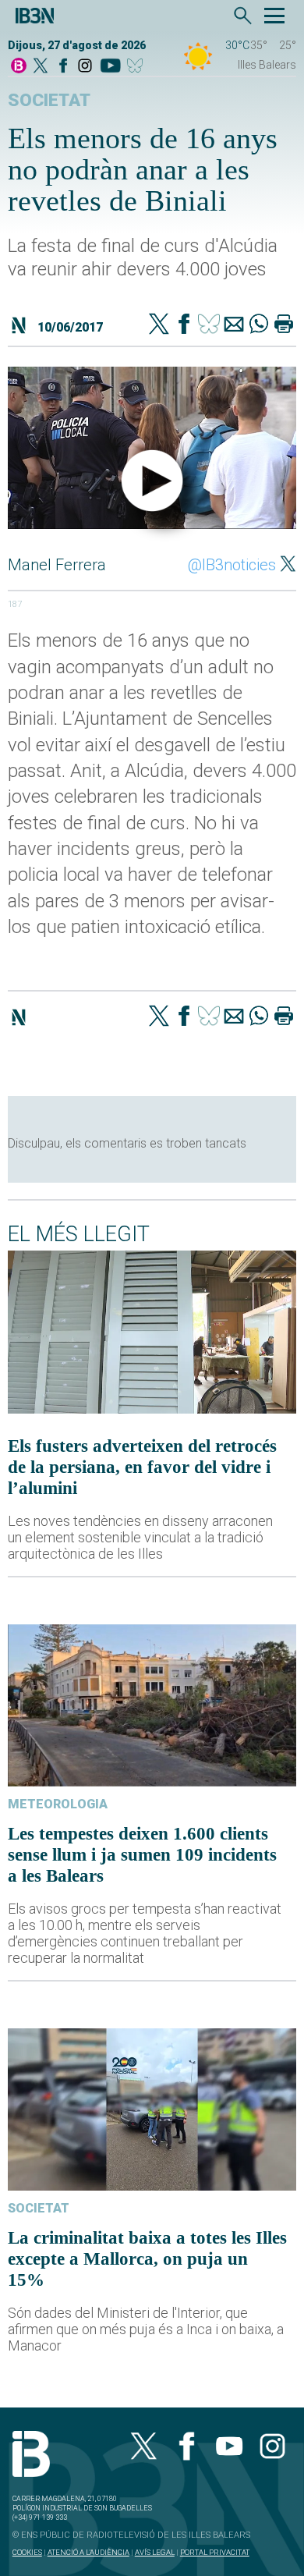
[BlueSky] (138, 67)
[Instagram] (85, 67)
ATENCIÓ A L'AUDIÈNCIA (88, 2552)
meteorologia (58, 1804)
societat (49, 100)
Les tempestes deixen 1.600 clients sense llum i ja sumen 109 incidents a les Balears (142, 1854)
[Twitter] (159, 325)
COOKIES (27, 2552)
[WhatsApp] (259, 325)
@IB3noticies (232, 565)
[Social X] (41, 67)
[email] (234, 325)
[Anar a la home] (19, 67)
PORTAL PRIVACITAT (215, 2552)
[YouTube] (110, 67)
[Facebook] (63, 67)
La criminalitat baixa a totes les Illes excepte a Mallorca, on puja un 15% (147, 2258)
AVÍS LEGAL (155, 2552)
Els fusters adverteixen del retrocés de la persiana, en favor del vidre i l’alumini (142, 1467)
